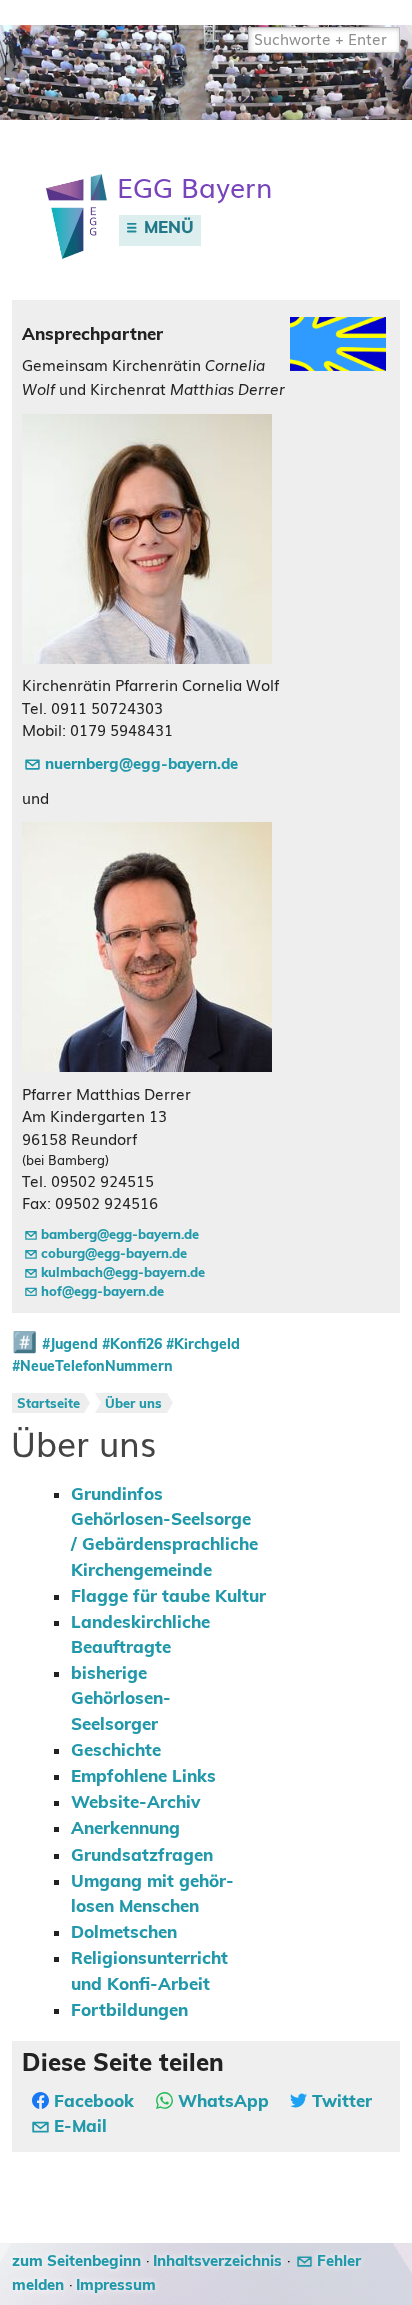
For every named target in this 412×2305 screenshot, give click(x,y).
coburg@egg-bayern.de (114, 1254)
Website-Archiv (135, 1803)
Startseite (48, 1404)
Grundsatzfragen (142, 1856)
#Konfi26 (132, 1345)
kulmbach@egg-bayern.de (123, 1273)
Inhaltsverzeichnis (217, 2261)
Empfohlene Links (143, 1777)
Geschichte (116, 1751)
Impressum (116, 2285)
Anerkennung (125, 1829)
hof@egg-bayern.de (102, 1292)
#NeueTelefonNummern (92, 1367)
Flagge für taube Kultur (168, 1597)
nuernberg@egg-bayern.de (141, 764)
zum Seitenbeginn (76, 2261)
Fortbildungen (129, 2011)
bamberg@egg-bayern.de (120, 1235)
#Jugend (70, 1345)
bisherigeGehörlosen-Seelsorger (121, 1699)
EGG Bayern (194, 188)
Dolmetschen (124, 1933)
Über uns (133, 1404)
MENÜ (166, 228)
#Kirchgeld (203, 1345)
